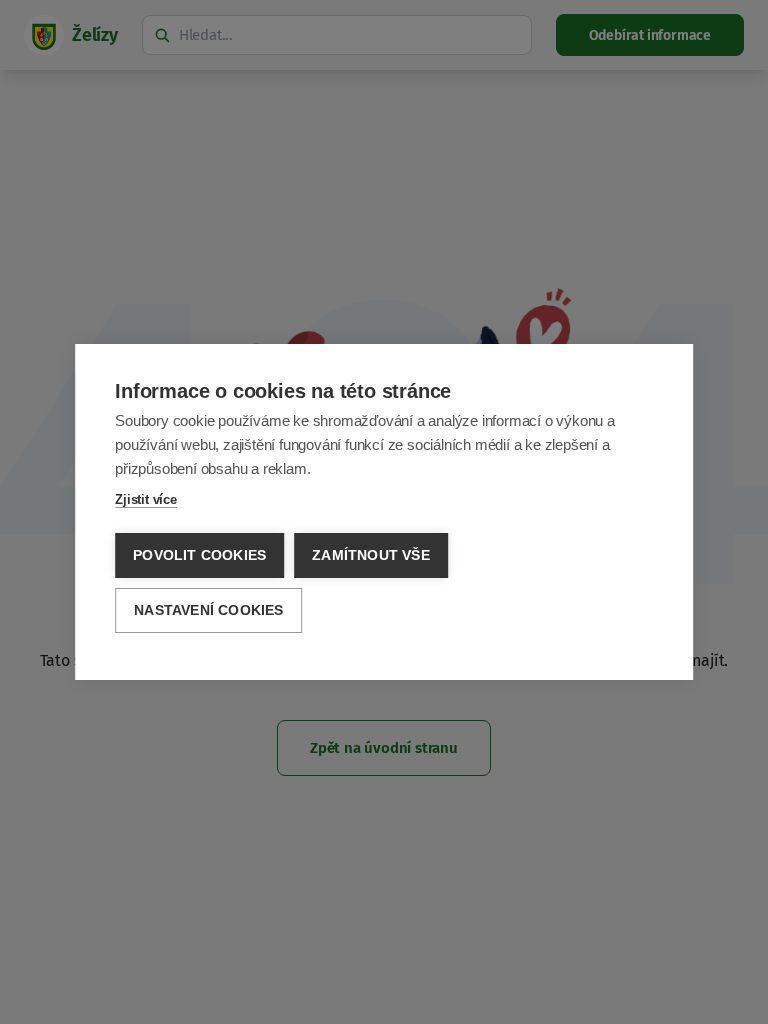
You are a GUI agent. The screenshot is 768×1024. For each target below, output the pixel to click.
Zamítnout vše (371, 555)
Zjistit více (146, 499)
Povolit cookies (199, 555)
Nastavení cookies (208, 610)
